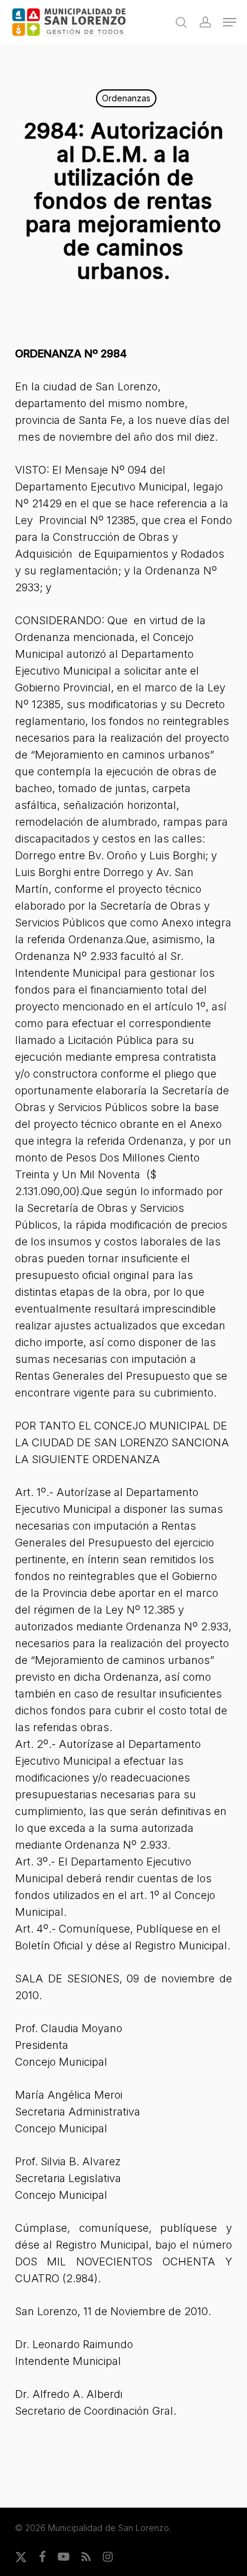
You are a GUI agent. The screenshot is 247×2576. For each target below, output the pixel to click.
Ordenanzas (126, 98)
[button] (230, 22)
